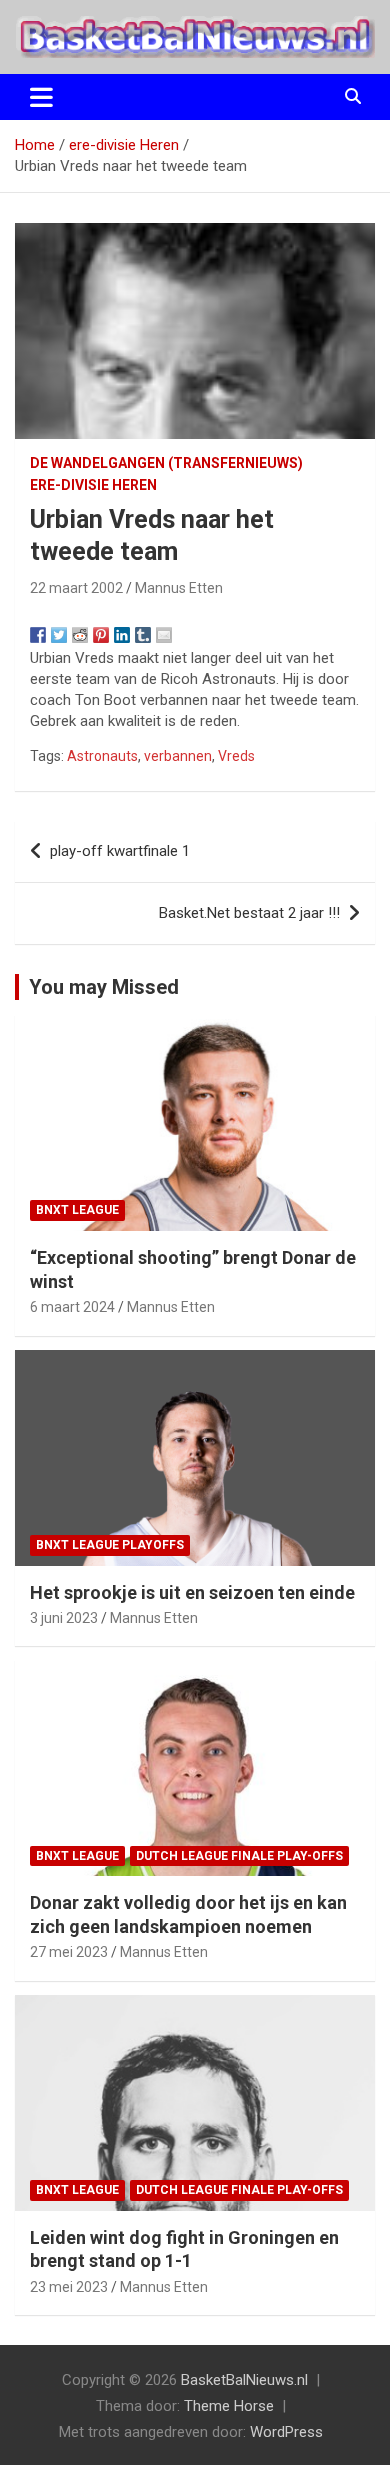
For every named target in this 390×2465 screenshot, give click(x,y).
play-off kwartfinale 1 (120, 851)
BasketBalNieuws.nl (244, 2380)
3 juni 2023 (64, 1618)
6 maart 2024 (72, 1307)
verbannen (178, 756)
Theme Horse (229, 2406)
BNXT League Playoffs (110, 1545)
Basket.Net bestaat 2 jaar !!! (249, 913)
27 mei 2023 (69, 1952)
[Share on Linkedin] (122, 635)
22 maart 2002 (76, 588)
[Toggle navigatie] (41, 97)
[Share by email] (164, 635)
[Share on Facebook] (38, 635)
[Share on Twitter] (59, 635)
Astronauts (102, 756)
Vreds (236, 756)
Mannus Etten (179, 588)
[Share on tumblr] (143, 635)
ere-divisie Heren (93, 485)
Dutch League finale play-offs (239, 1856)
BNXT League (77, 1210)
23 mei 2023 (69, 2287)
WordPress (286, 2432)
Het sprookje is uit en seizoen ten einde (192, 1592)
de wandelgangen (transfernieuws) (166, 463)
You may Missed (104, 987)
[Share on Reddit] (80, 635)
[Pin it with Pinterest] (101, 635)
